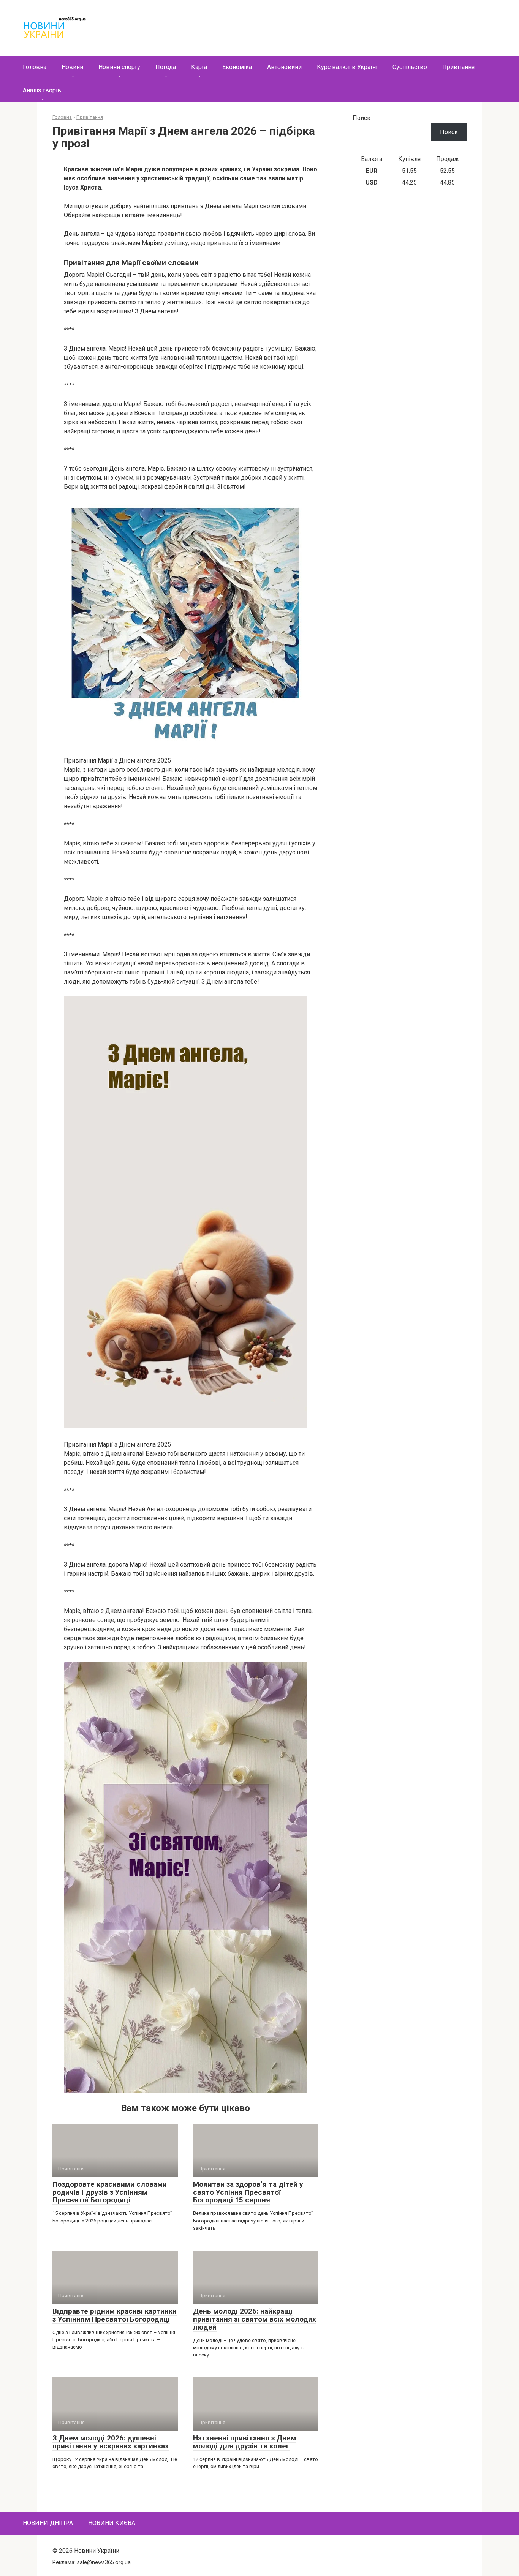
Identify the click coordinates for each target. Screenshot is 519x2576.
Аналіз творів (42, 90)
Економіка (237, 67)
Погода (166, 67)
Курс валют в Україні (347, 67)
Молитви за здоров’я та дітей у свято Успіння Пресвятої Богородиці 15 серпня (248, 2192)
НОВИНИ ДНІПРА (48, 2523)
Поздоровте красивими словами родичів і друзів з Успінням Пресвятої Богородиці (110, 2192)
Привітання (458, 67)
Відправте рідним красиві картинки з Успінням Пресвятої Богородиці (115, 2315)
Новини (72, 67)
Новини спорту (119, 67)
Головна (35, 67)
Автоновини (284, 67)
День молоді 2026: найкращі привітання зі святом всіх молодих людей (255, 2319)
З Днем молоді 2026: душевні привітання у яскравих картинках (111, 2442)
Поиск (362, 118)
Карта (199, 67)
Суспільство (410, 67)
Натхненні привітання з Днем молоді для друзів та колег (244, 2442)
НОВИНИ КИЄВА (112, 2523)
